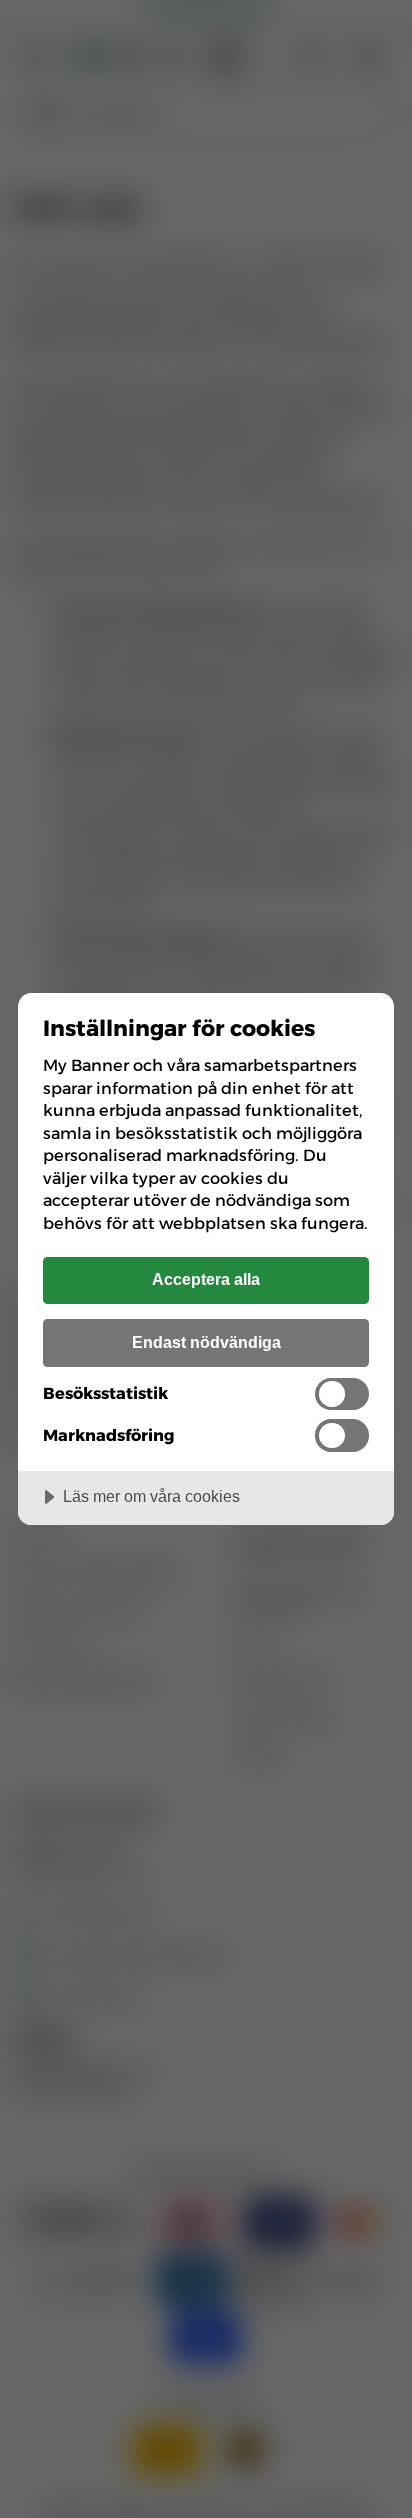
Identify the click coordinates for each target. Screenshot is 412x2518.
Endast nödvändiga (206, 1342)
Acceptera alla (206, 1279)
